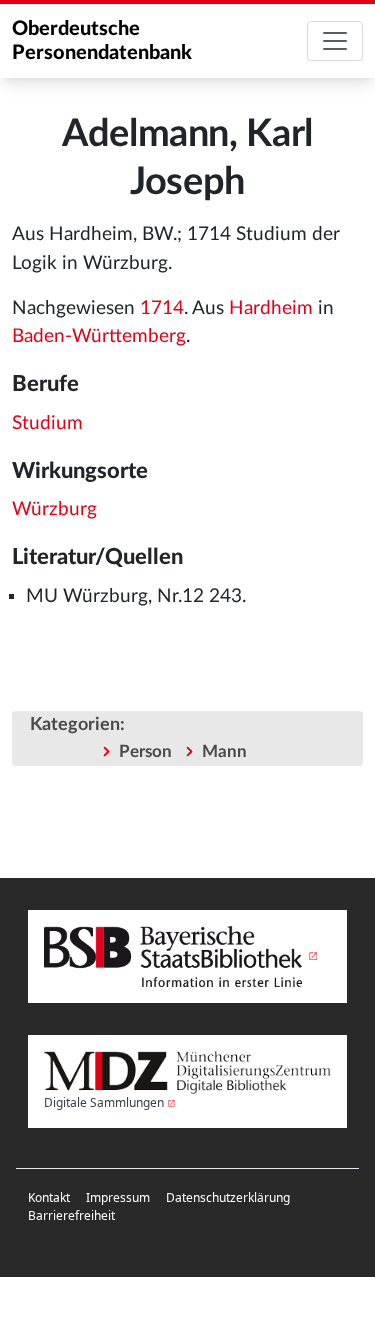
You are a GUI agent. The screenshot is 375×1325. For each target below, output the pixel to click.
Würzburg (54, 509)
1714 (162, 308)
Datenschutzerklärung (228, 1197)
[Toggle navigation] (335, 41)
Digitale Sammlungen (104, 1102)
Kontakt (49, 1197)
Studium (47, 423)
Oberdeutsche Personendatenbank (102, 41)
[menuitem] (49, 1198)
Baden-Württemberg (99, 336)
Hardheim (271, 308)
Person (145, 751)
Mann (224, 751)
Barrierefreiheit (71, 1215)
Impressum (118, 1197)
